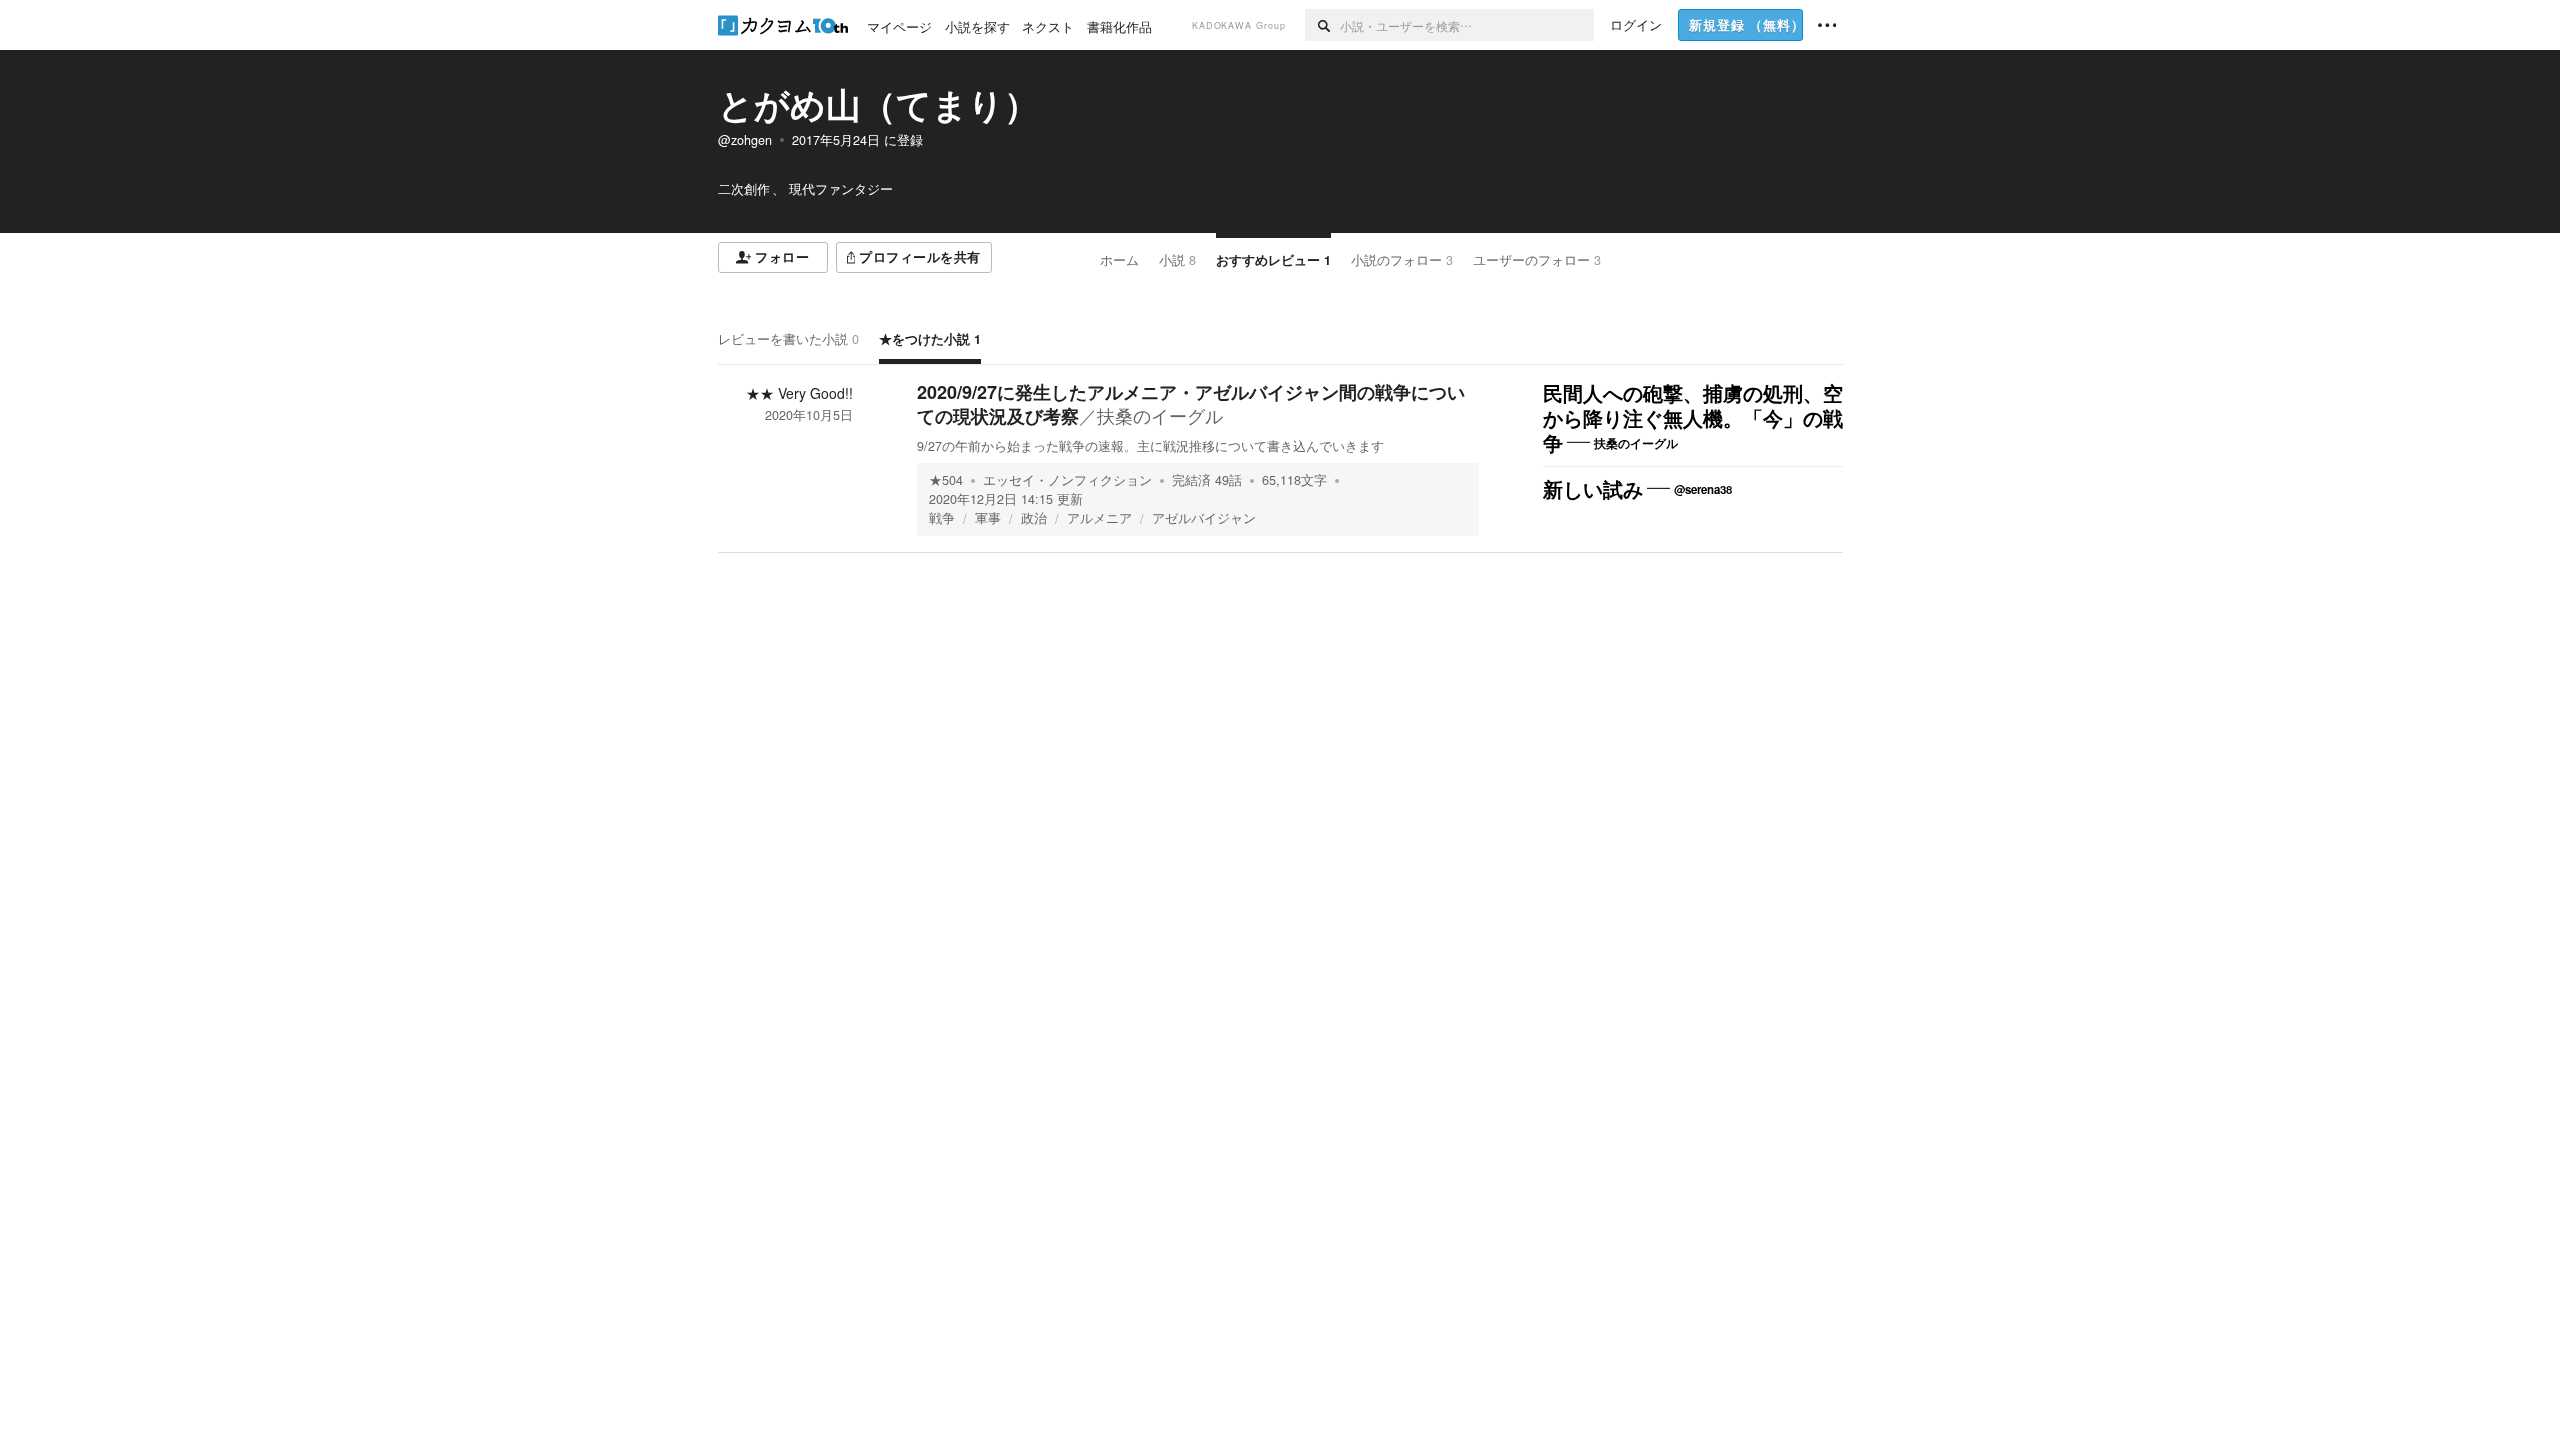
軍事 (988, 518)
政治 (1034, 518)
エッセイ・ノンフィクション (1067, 480)
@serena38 (1703, 489)
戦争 (942, 518)
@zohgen (745, 140)
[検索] (1322, 25)
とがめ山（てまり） (878, 104)
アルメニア (1099, 518)
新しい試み (1593, 490)
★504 (946, 480)
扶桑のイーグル (1160, 415)
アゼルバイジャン (1204, 518)
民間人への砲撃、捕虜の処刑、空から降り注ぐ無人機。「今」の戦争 (1693, 419)
